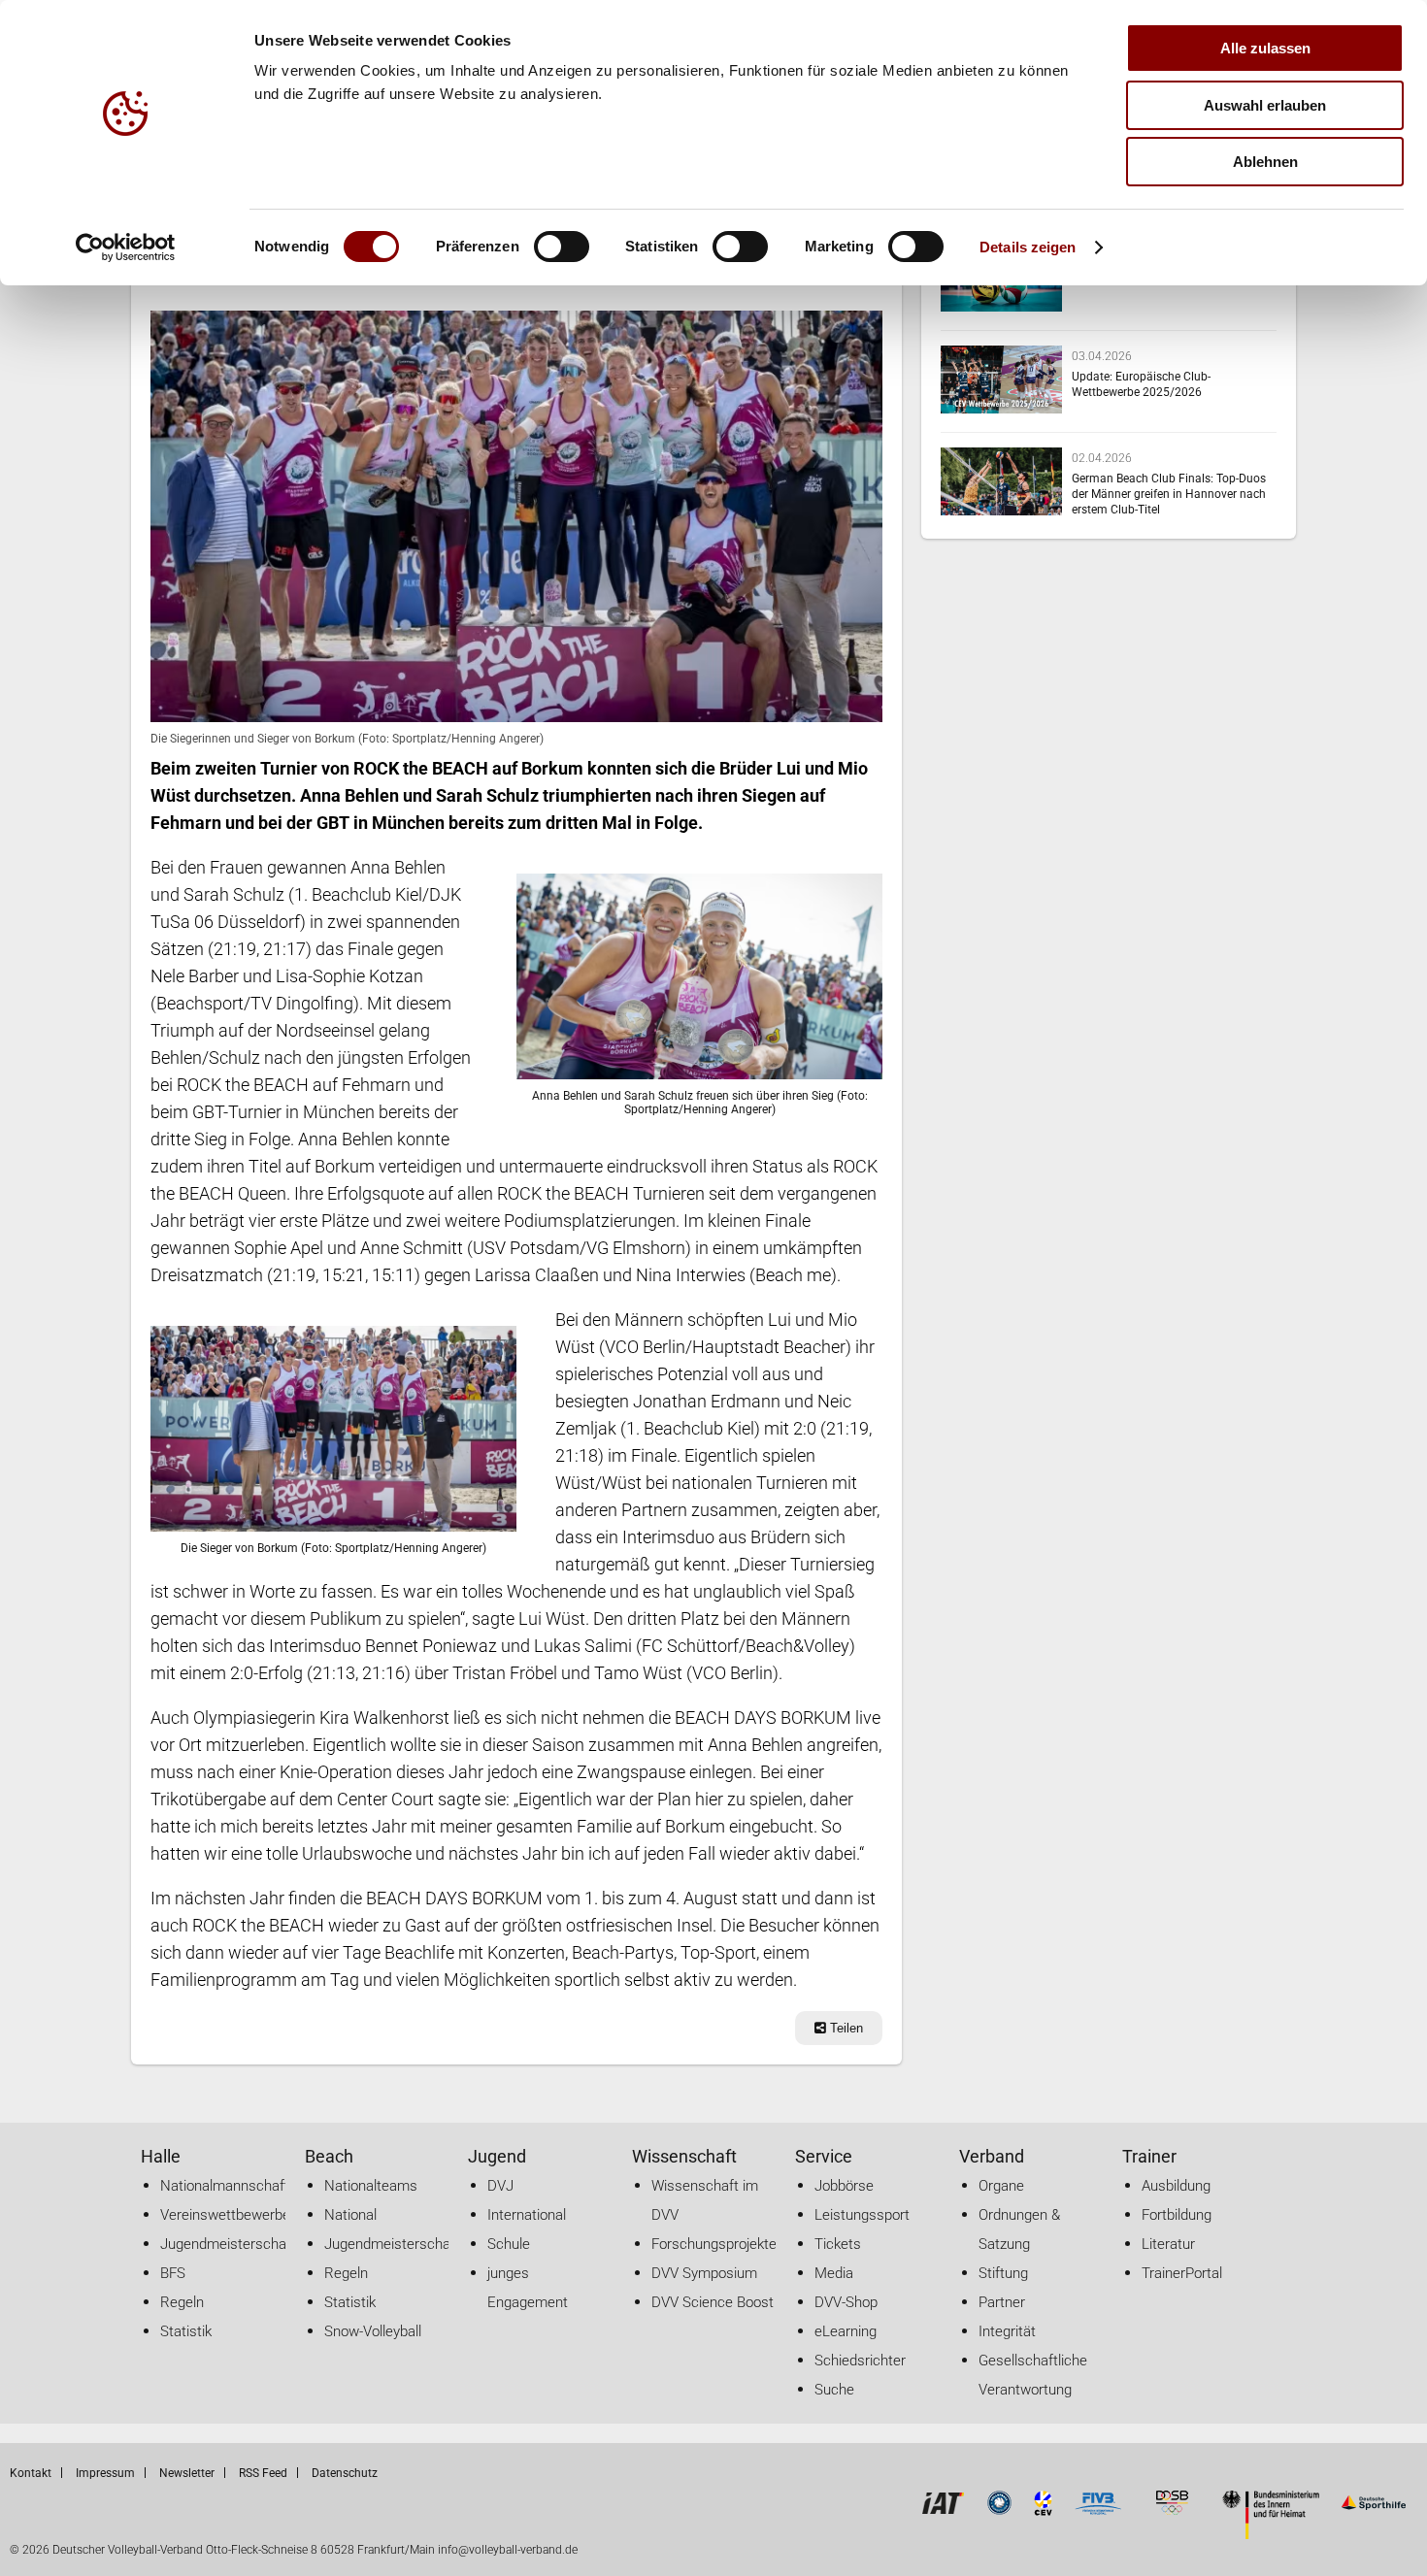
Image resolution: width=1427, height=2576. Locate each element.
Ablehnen (1265, 162)
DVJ (500, 2186)
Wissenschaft (684, 2156)
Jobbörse (844, 2186)
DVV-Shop (846, 2302)
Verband (992, 2156)
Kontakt (31, 2473)
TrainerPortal (1182, 2273)
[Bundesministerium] (1271, 2534)
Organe (1001, 2186)
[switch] (562, 247)
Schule (509, 2244)
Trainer (1149, 2156)
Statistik (186, 2331)
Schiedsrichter (860, 2361)
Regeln (182, 2302)
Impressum (105, 2473)
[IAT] (943, 2510)
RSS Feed (263, 2473)
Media (834, 2273)
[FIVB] (1098, 2510)
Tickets (838, 2244)
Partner (1002, 2302)
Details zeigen (1028, 247)
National (350, 2215)
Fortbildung (1177, 2215)
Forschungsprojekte (714, 2244)
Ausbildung (1176, 2186)
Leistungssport (862, 2215)
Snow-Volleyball (373, 2331)
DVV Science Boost (713, 2302)
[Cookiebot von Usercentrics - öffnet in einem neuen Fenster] (126, 248)
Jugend (497, 2156)
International (527, 2215)
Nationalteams (371, 2186)
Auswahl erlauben (1265, 105)
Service (824, 2156)
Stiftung (1003, 2273)
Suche (834, 2390)
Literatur (1168, 2244)
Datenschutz (345, 2473)
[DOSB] (1172, 2510)
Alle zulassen (1265, 48)
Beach (329, 2156)
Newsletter (187, 2473)
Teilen (845, 2028)
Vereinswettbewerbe (225, 2215)
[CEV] (1044, 2510)
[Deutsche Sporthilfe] (1373, 2510)
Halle (161, 2156)
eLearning (846, 2331)
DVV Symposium (704, 2273)
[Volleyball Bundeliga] (999, 2510)
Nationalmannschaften (232, 2186)
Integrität (1007, 2331)
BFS (173, 2273)
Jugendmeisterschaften (236, 2244)
